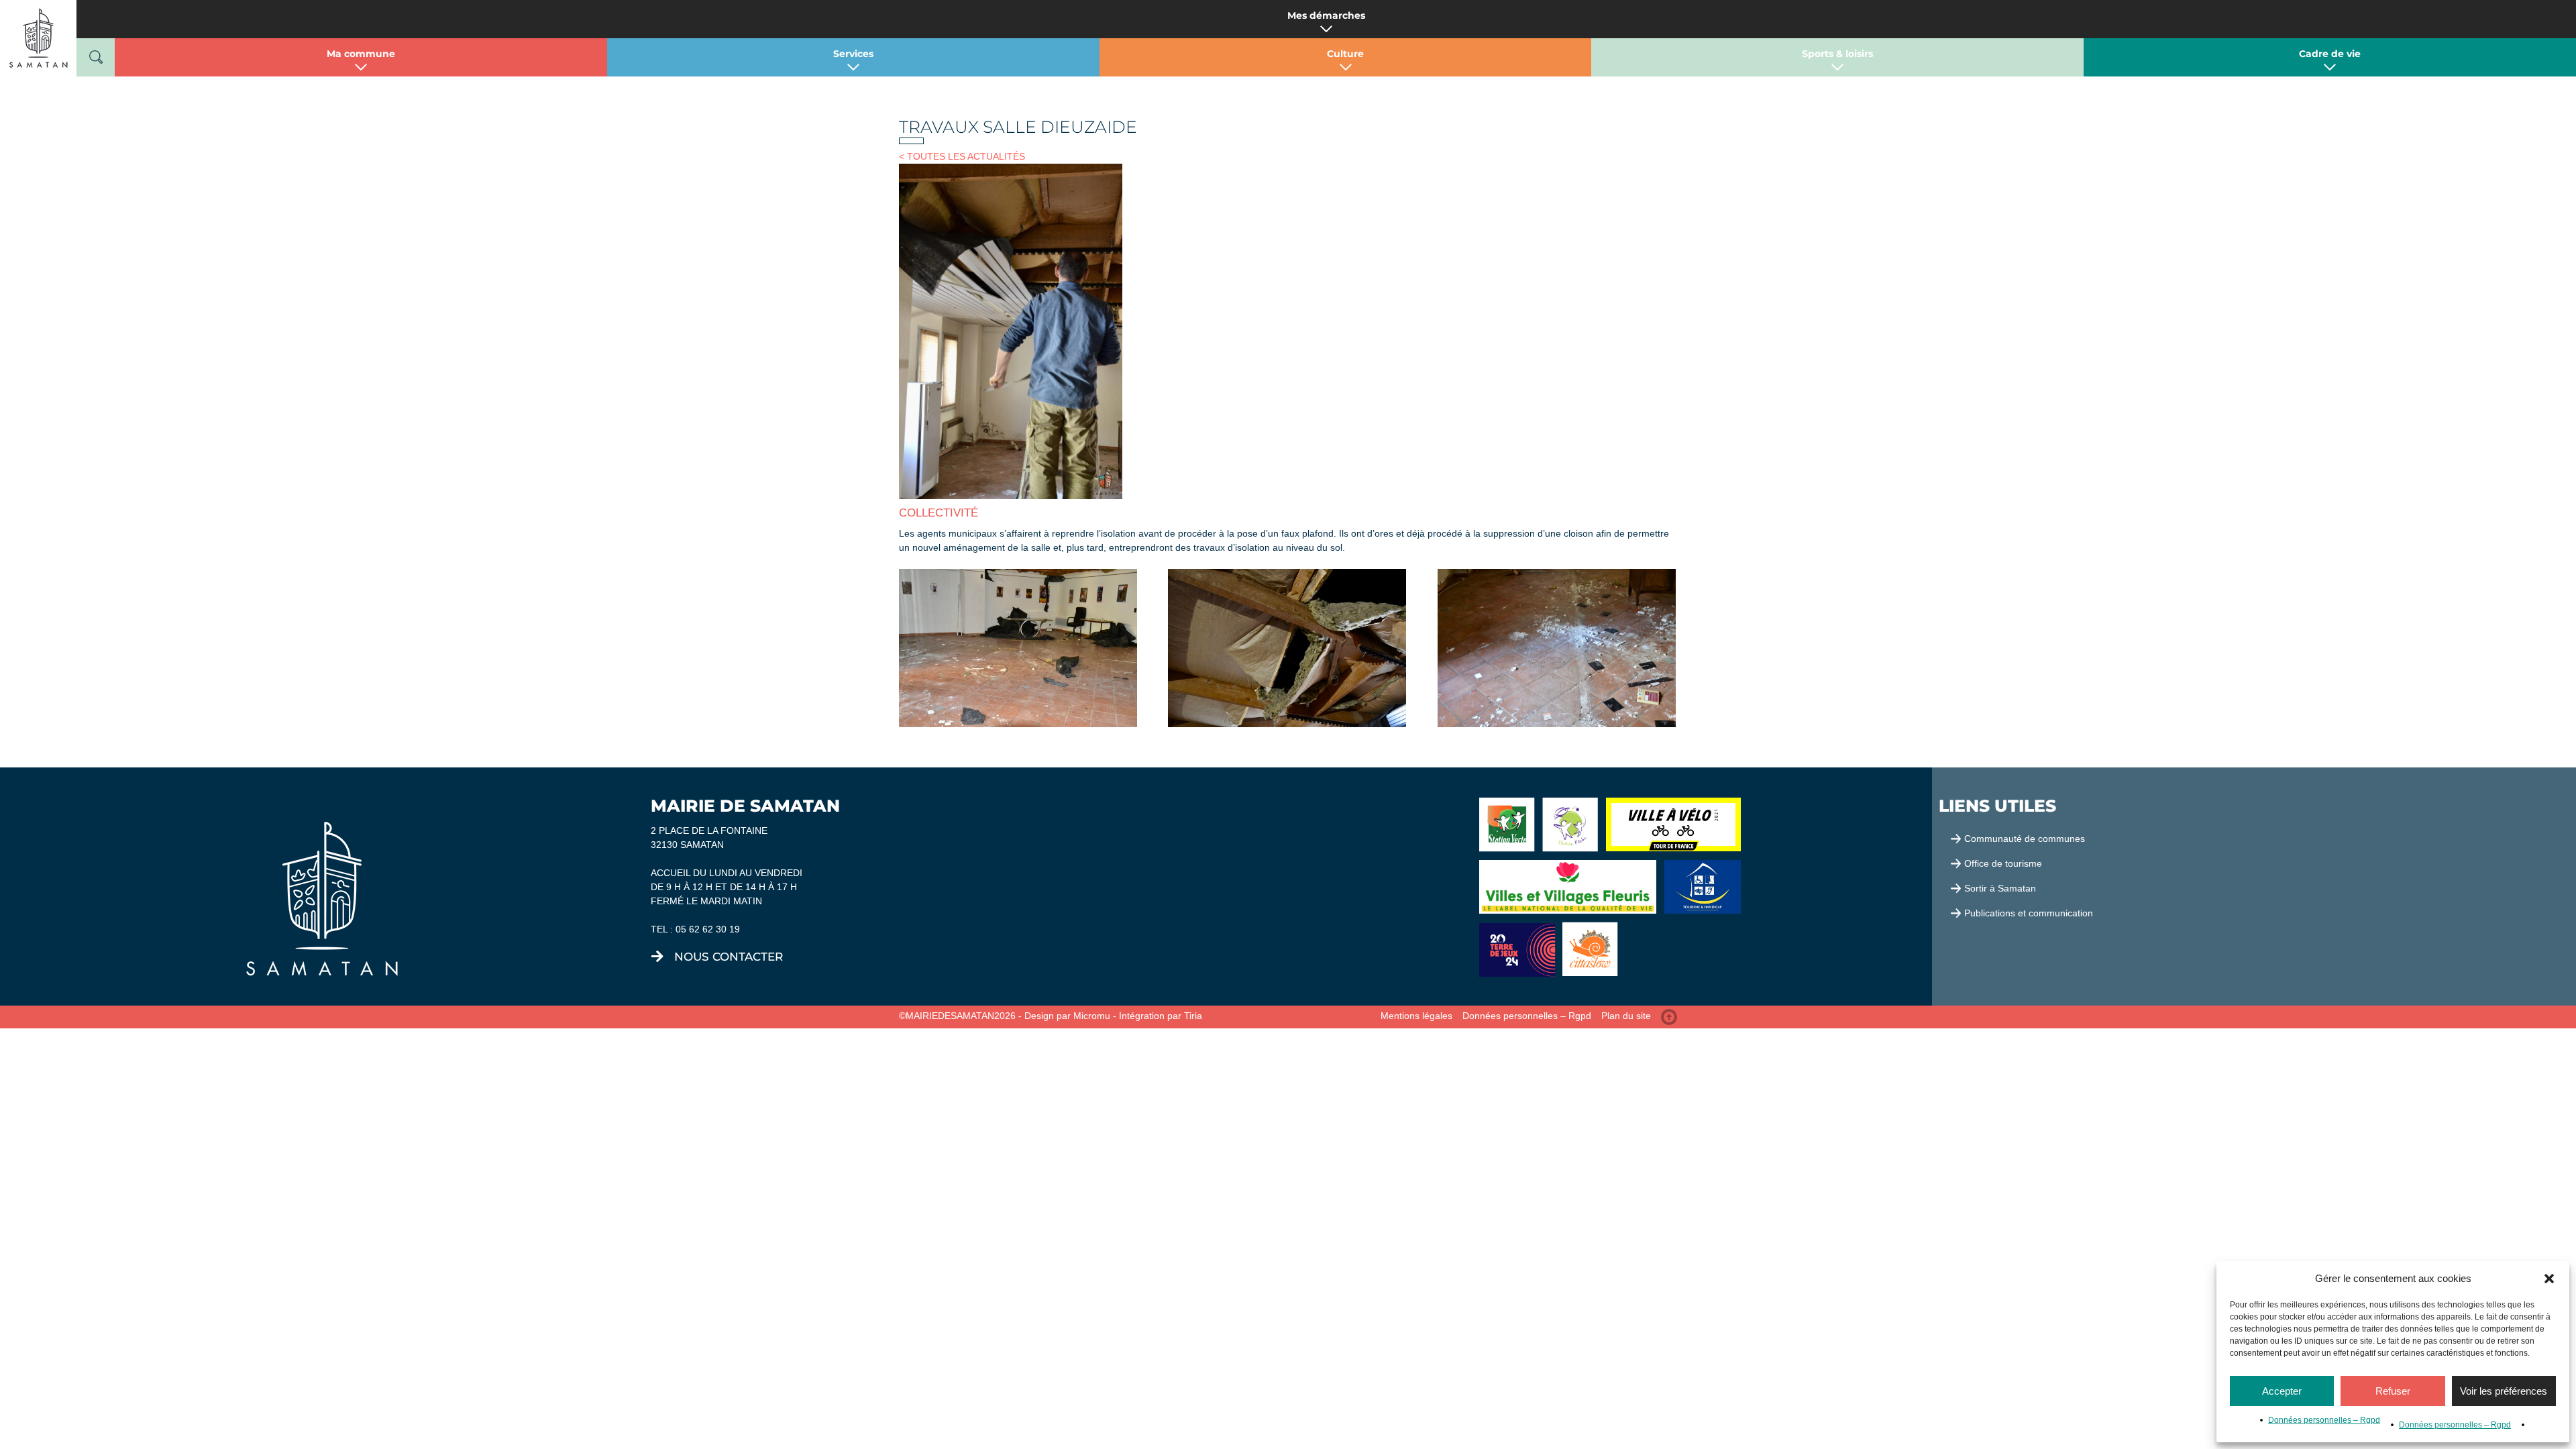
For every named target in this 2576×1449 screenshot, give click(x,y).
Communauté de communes (2025, 839)
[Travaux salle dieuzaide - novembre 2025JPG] (1557, 648)
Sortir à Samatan (2000, 888)
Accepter (2282, 1391)
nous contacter (729, 957)
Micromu (1092, 1016)
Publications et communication (2029, 913)
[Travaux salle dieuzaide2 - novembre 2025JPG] (1287, 648)
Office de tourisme (2003, 863)
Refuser (2393, 1391)
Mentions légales (1416, 1016)
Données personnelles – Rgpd (2324, 1420)
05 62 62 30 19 (708, 929)
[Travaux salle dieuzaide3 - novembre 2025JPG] (1018, 648)
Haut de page (1669, 1017)
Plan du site (1626, 1016)
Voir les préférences (2504, 1391)
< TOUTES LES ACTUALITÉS (962, 156)
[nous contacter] (657, 957)
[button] (2549, 1279)
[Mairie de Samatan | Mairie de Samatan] (38, 38)
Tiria (1193, 1016)
